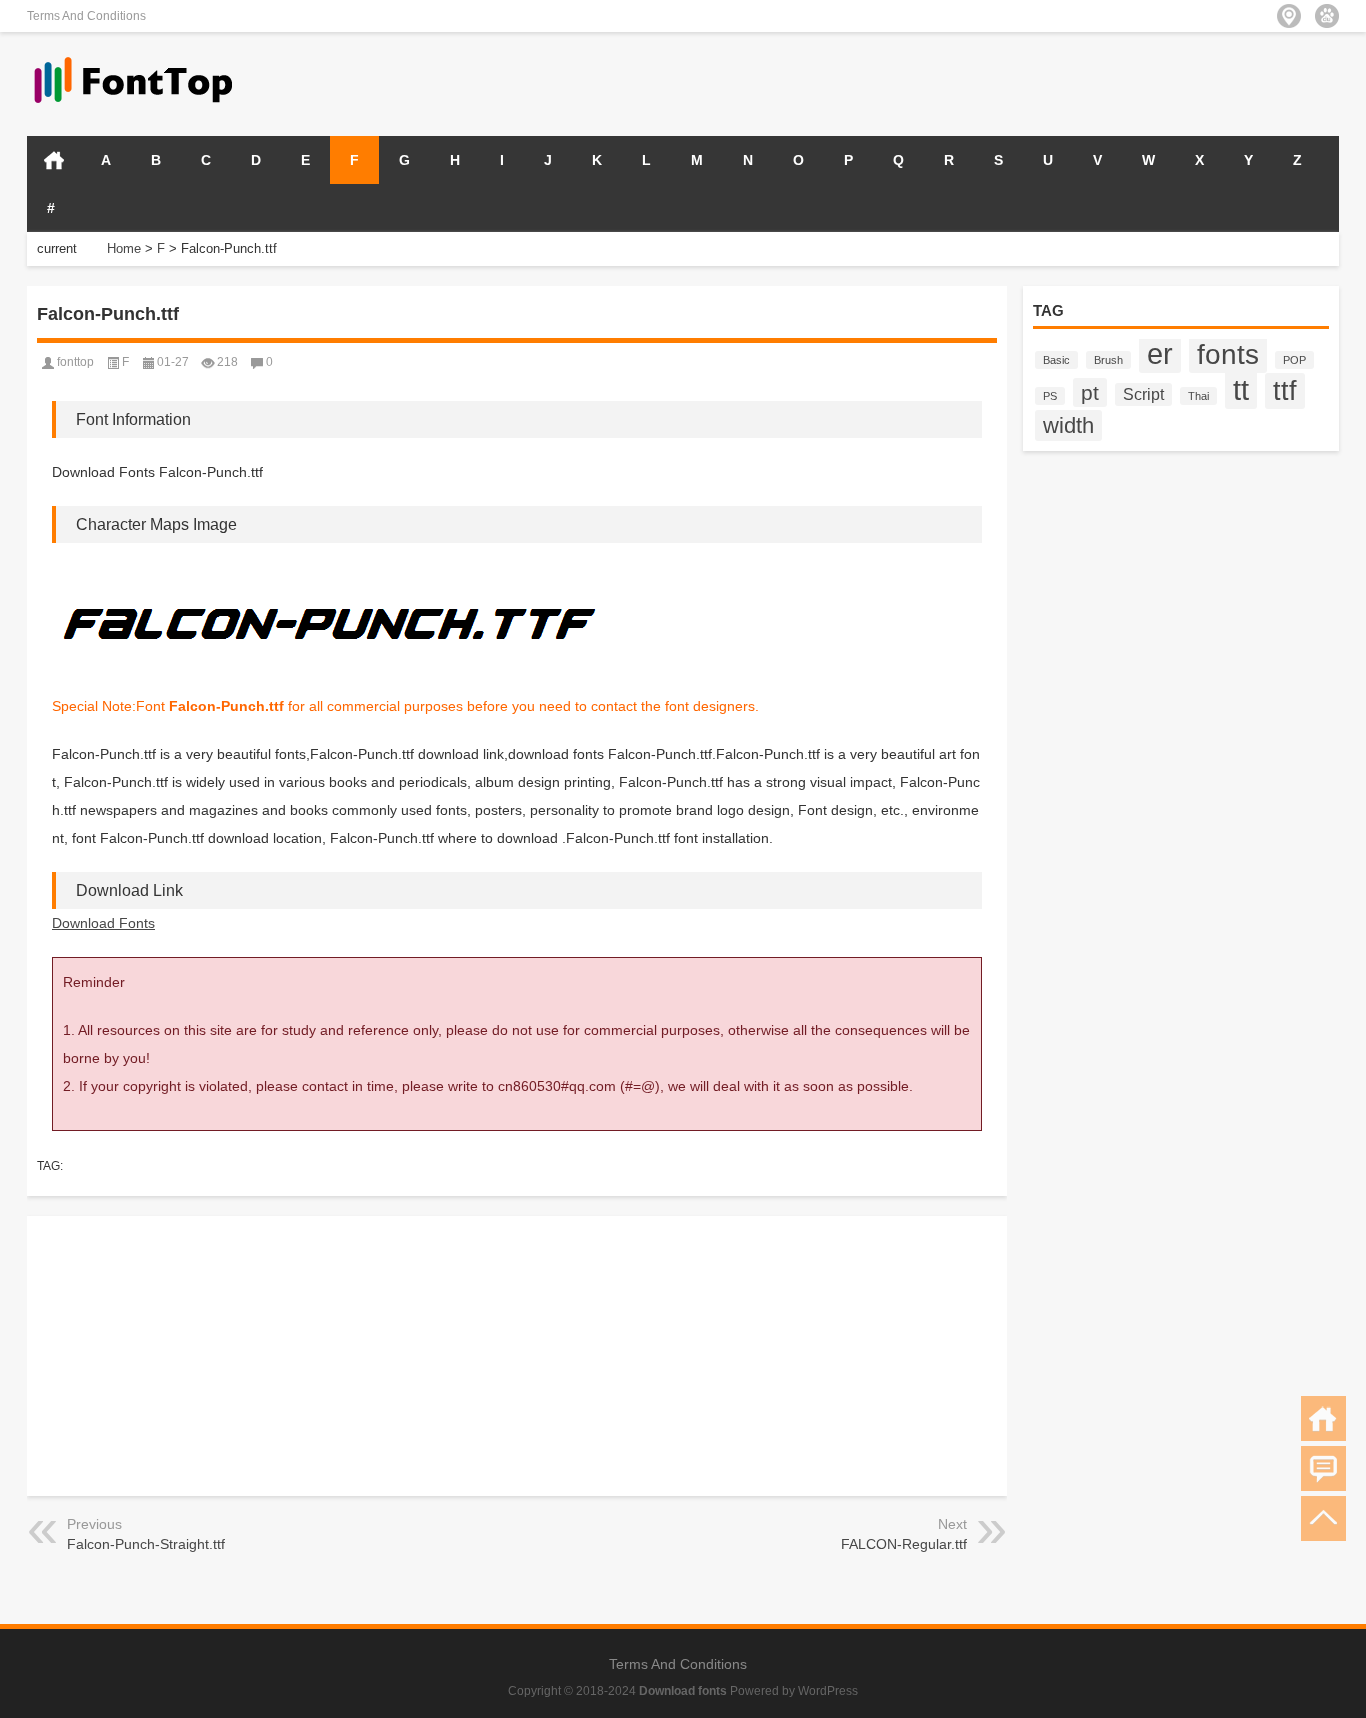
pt (1090, 392)
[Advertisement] (1105, 82)
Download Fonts (103, 923)
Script (1143, 394)
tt (1241, 389)
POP (1294, 360)
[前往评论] (1323, 1468)
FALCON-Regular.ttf (904, 1544)
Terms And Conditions (86, 16)
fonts (1228, 354)
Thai (1198, 396)
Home (124, 248)
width (1068, 425)
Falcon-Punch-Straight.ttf (146, 1544)
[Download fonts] (134, 58)
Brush (1108, 360)
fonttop (75, 362)
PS (1050, 396)
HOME (54, 160)
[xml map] (1327, 16)
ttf (1285, 391)
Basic (1056, 360)
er (1160, 354)
